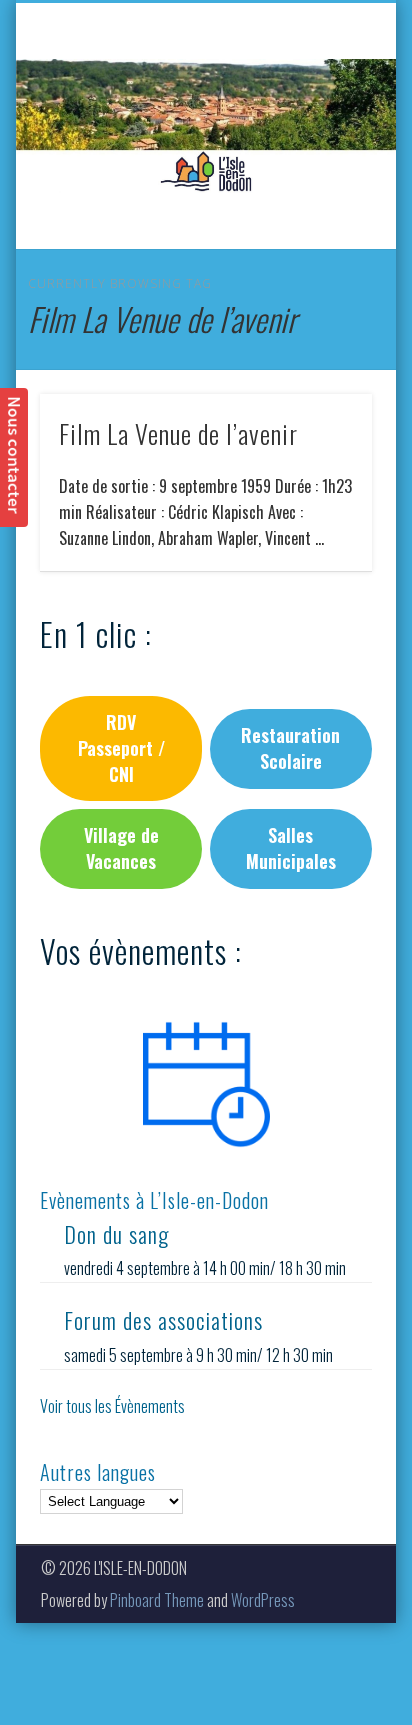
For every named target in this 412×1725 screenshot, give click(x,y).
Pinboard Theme (157, 1600)
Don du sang (116, 1234)
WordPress (263, 1600)
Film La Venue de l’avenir (178, 433)
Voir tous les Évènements (112, 1406)
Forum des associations (163, 1320)
